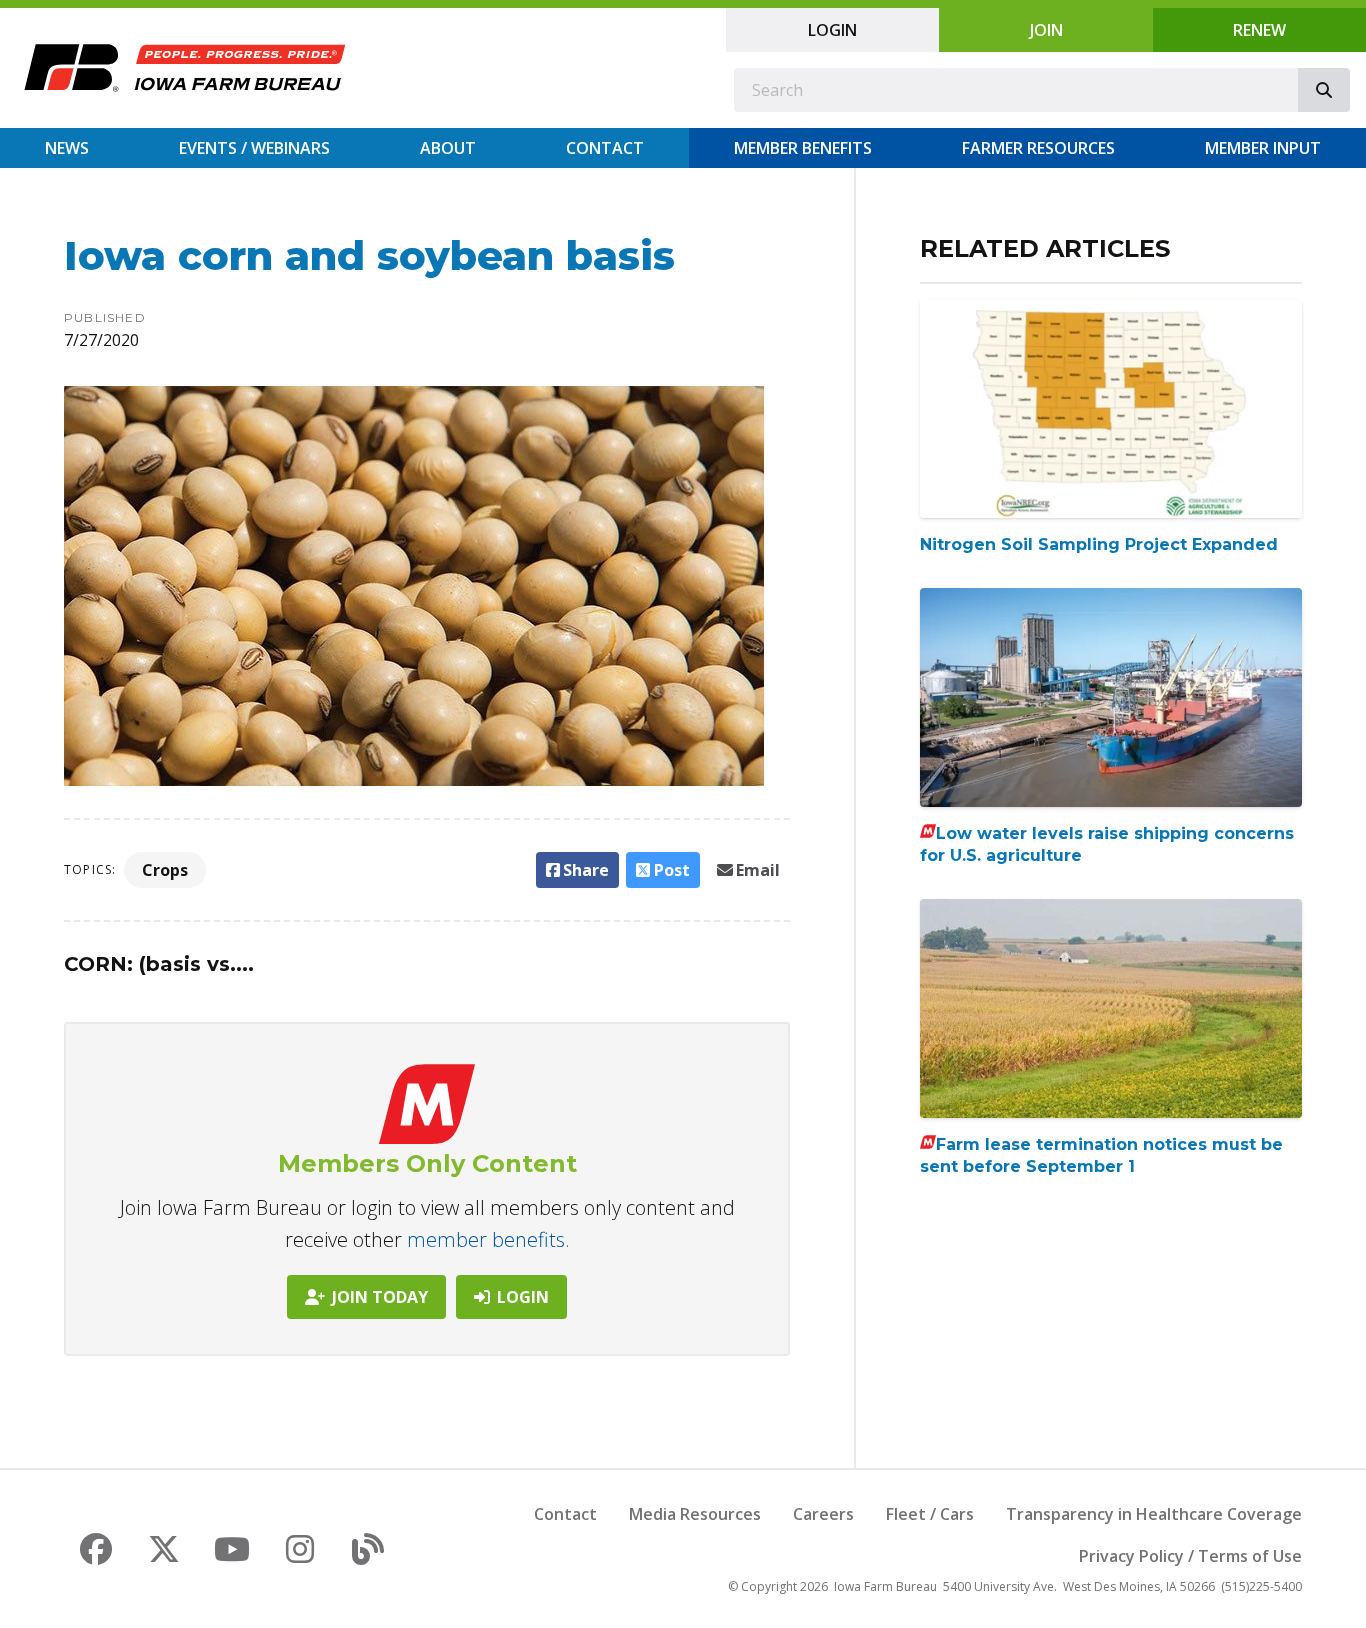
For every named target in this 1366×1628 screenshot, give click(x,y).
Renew (1259, 30)
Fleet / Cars (930, 1514)
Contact (605, 148)
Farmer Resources (1038, 148)
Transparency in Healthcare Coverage (1154, 1514)
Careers (823, 1514)
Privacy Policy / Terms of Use (1190, 1556)
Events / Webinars (254, 148)
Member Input (1263, 148)
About (448, 148)
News (67, 148)
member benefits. (488, 1239)
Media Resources (695, 1514)
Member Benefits (803, 148)
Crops (165, 870)
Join (1046, 30)
